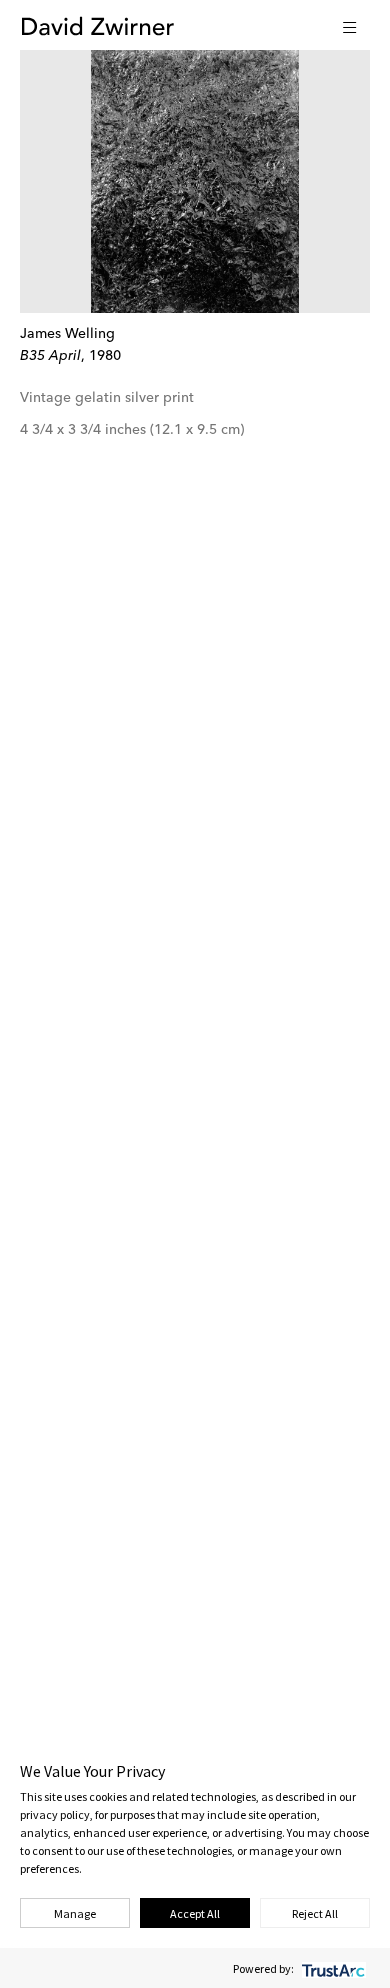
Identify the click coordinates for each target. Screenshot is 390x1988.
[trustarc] (331, 1968)
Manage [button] (75, 1913)
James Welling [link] (67, 334)
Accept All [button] (195, 1913)
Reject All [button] (315, 1913)
